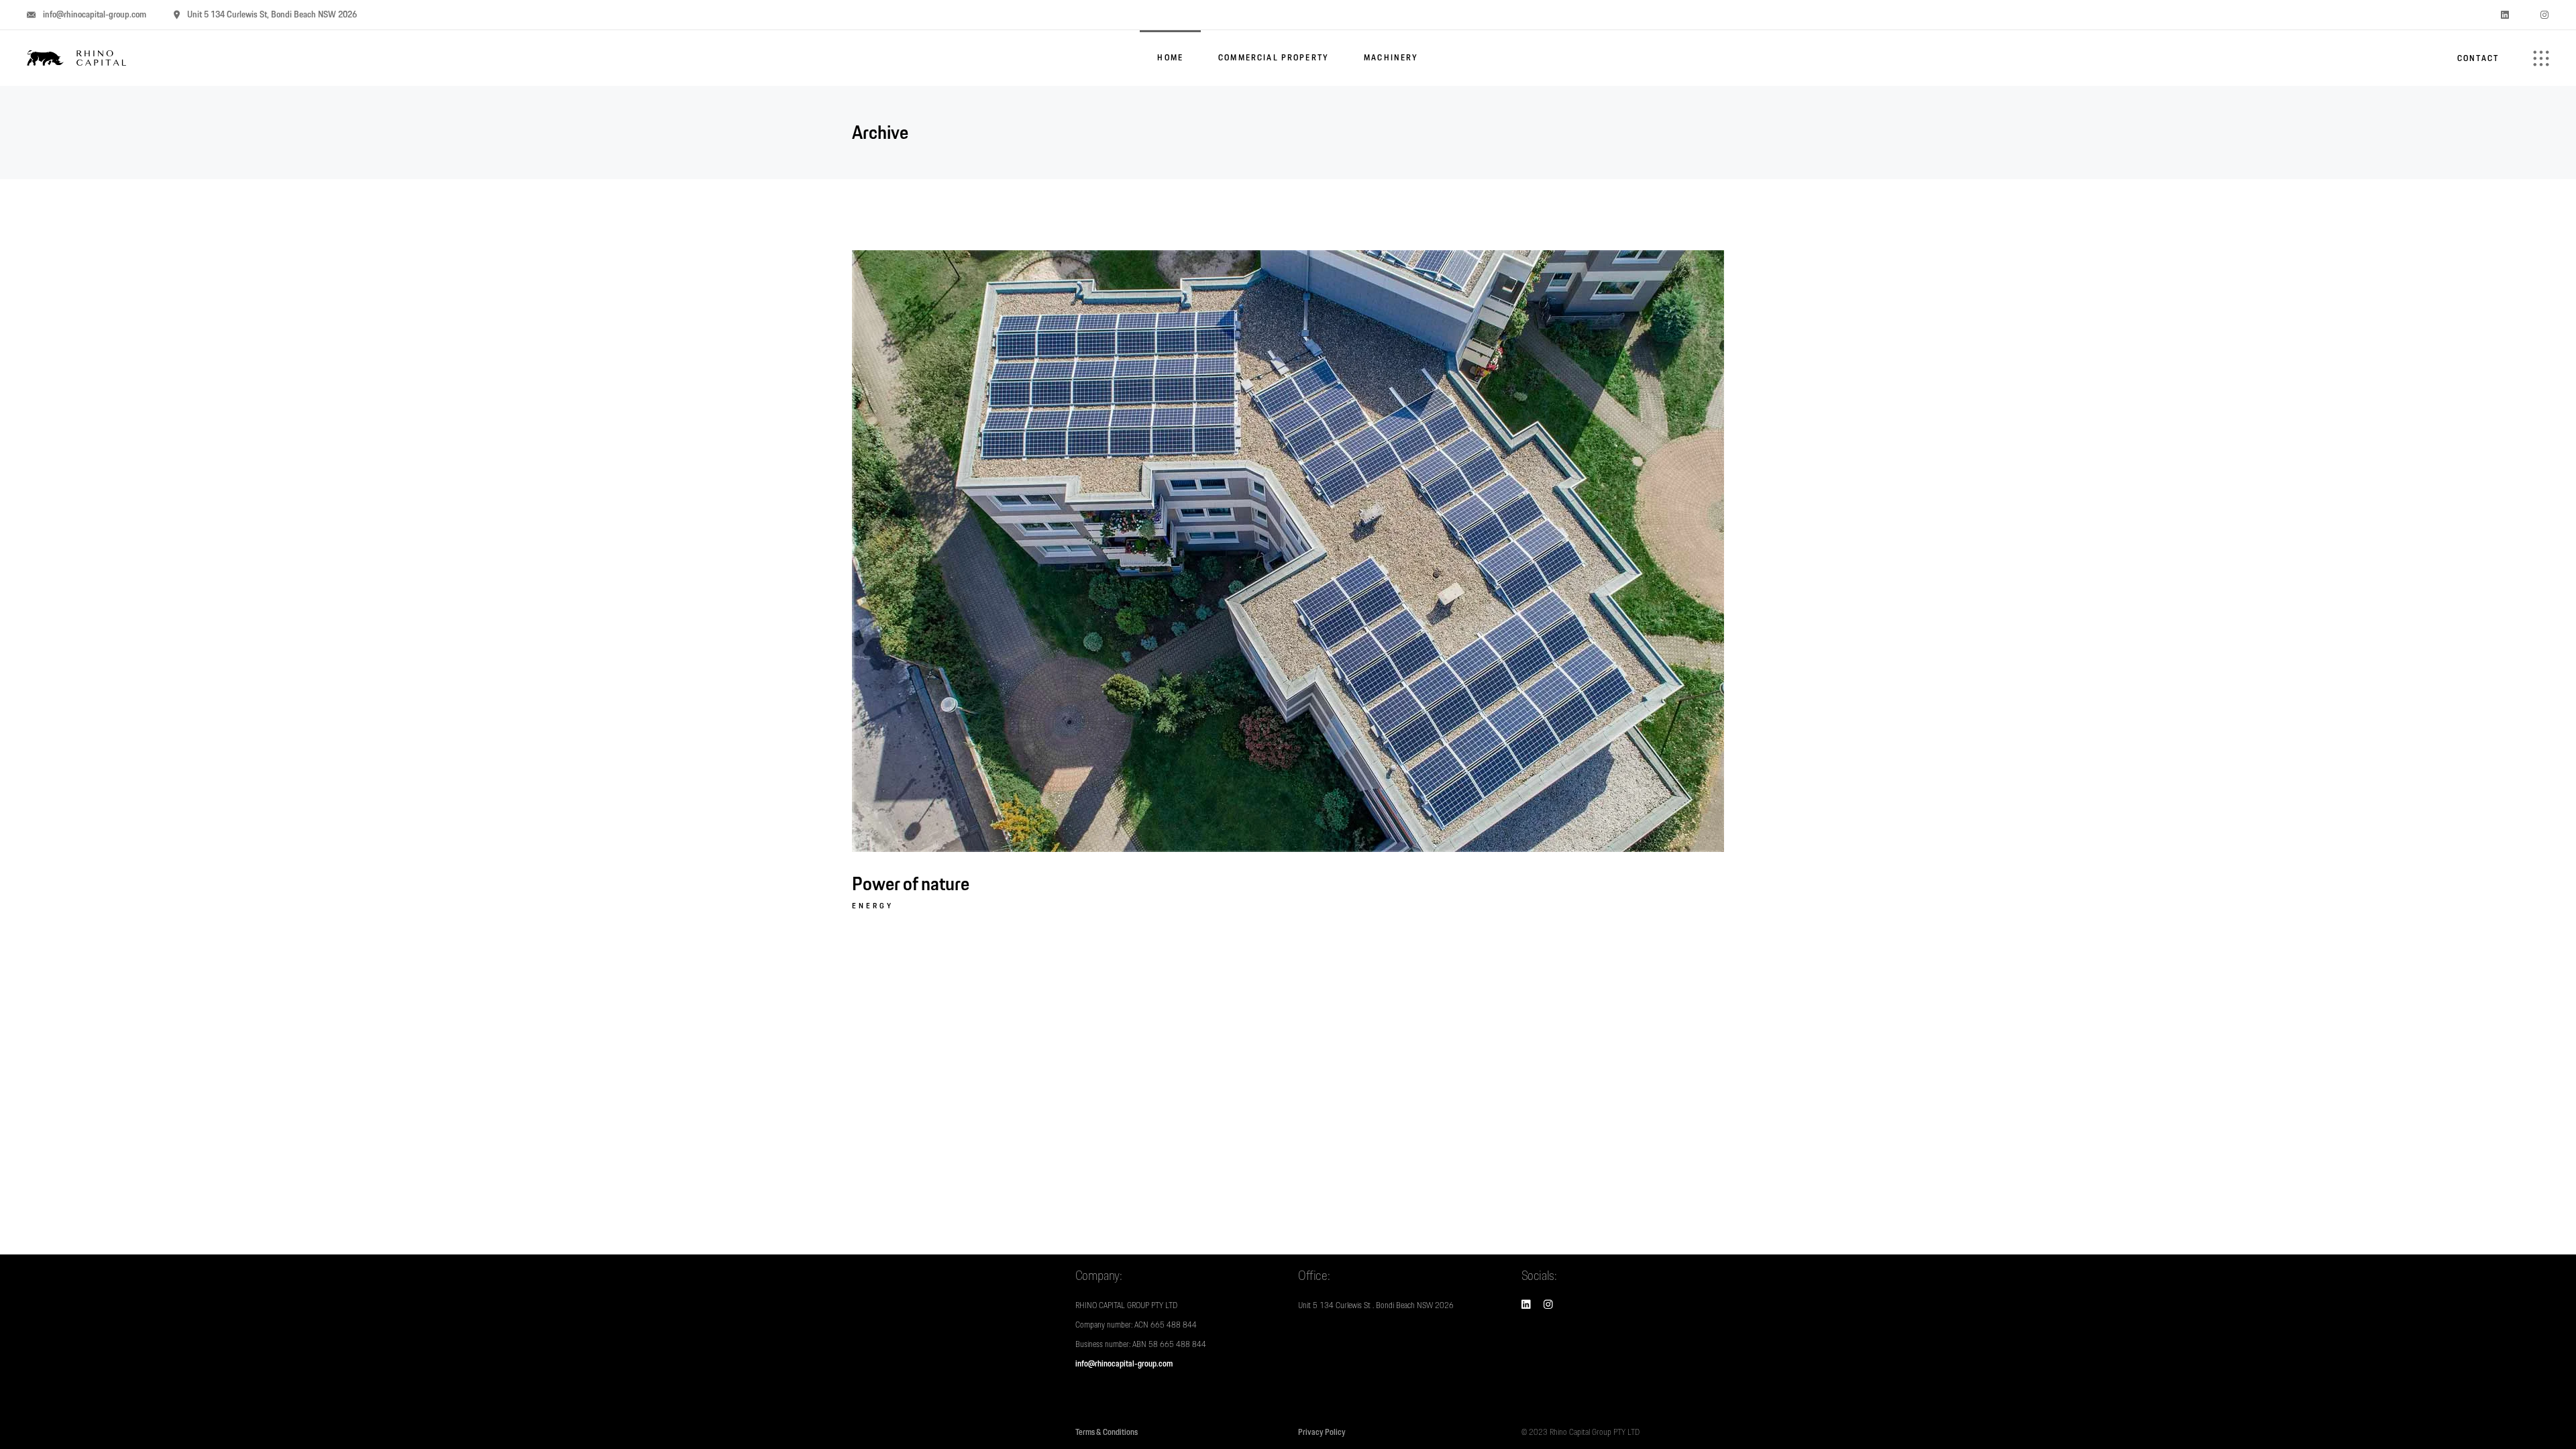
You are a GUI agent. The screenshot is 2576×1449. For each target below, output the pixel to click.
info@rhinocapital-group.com (1124, 1364)
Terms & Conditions (1107, 1432)
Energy (873, 906)
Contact (2478, 58)
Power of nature (911, 883)
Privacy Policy (1322, 1432)
